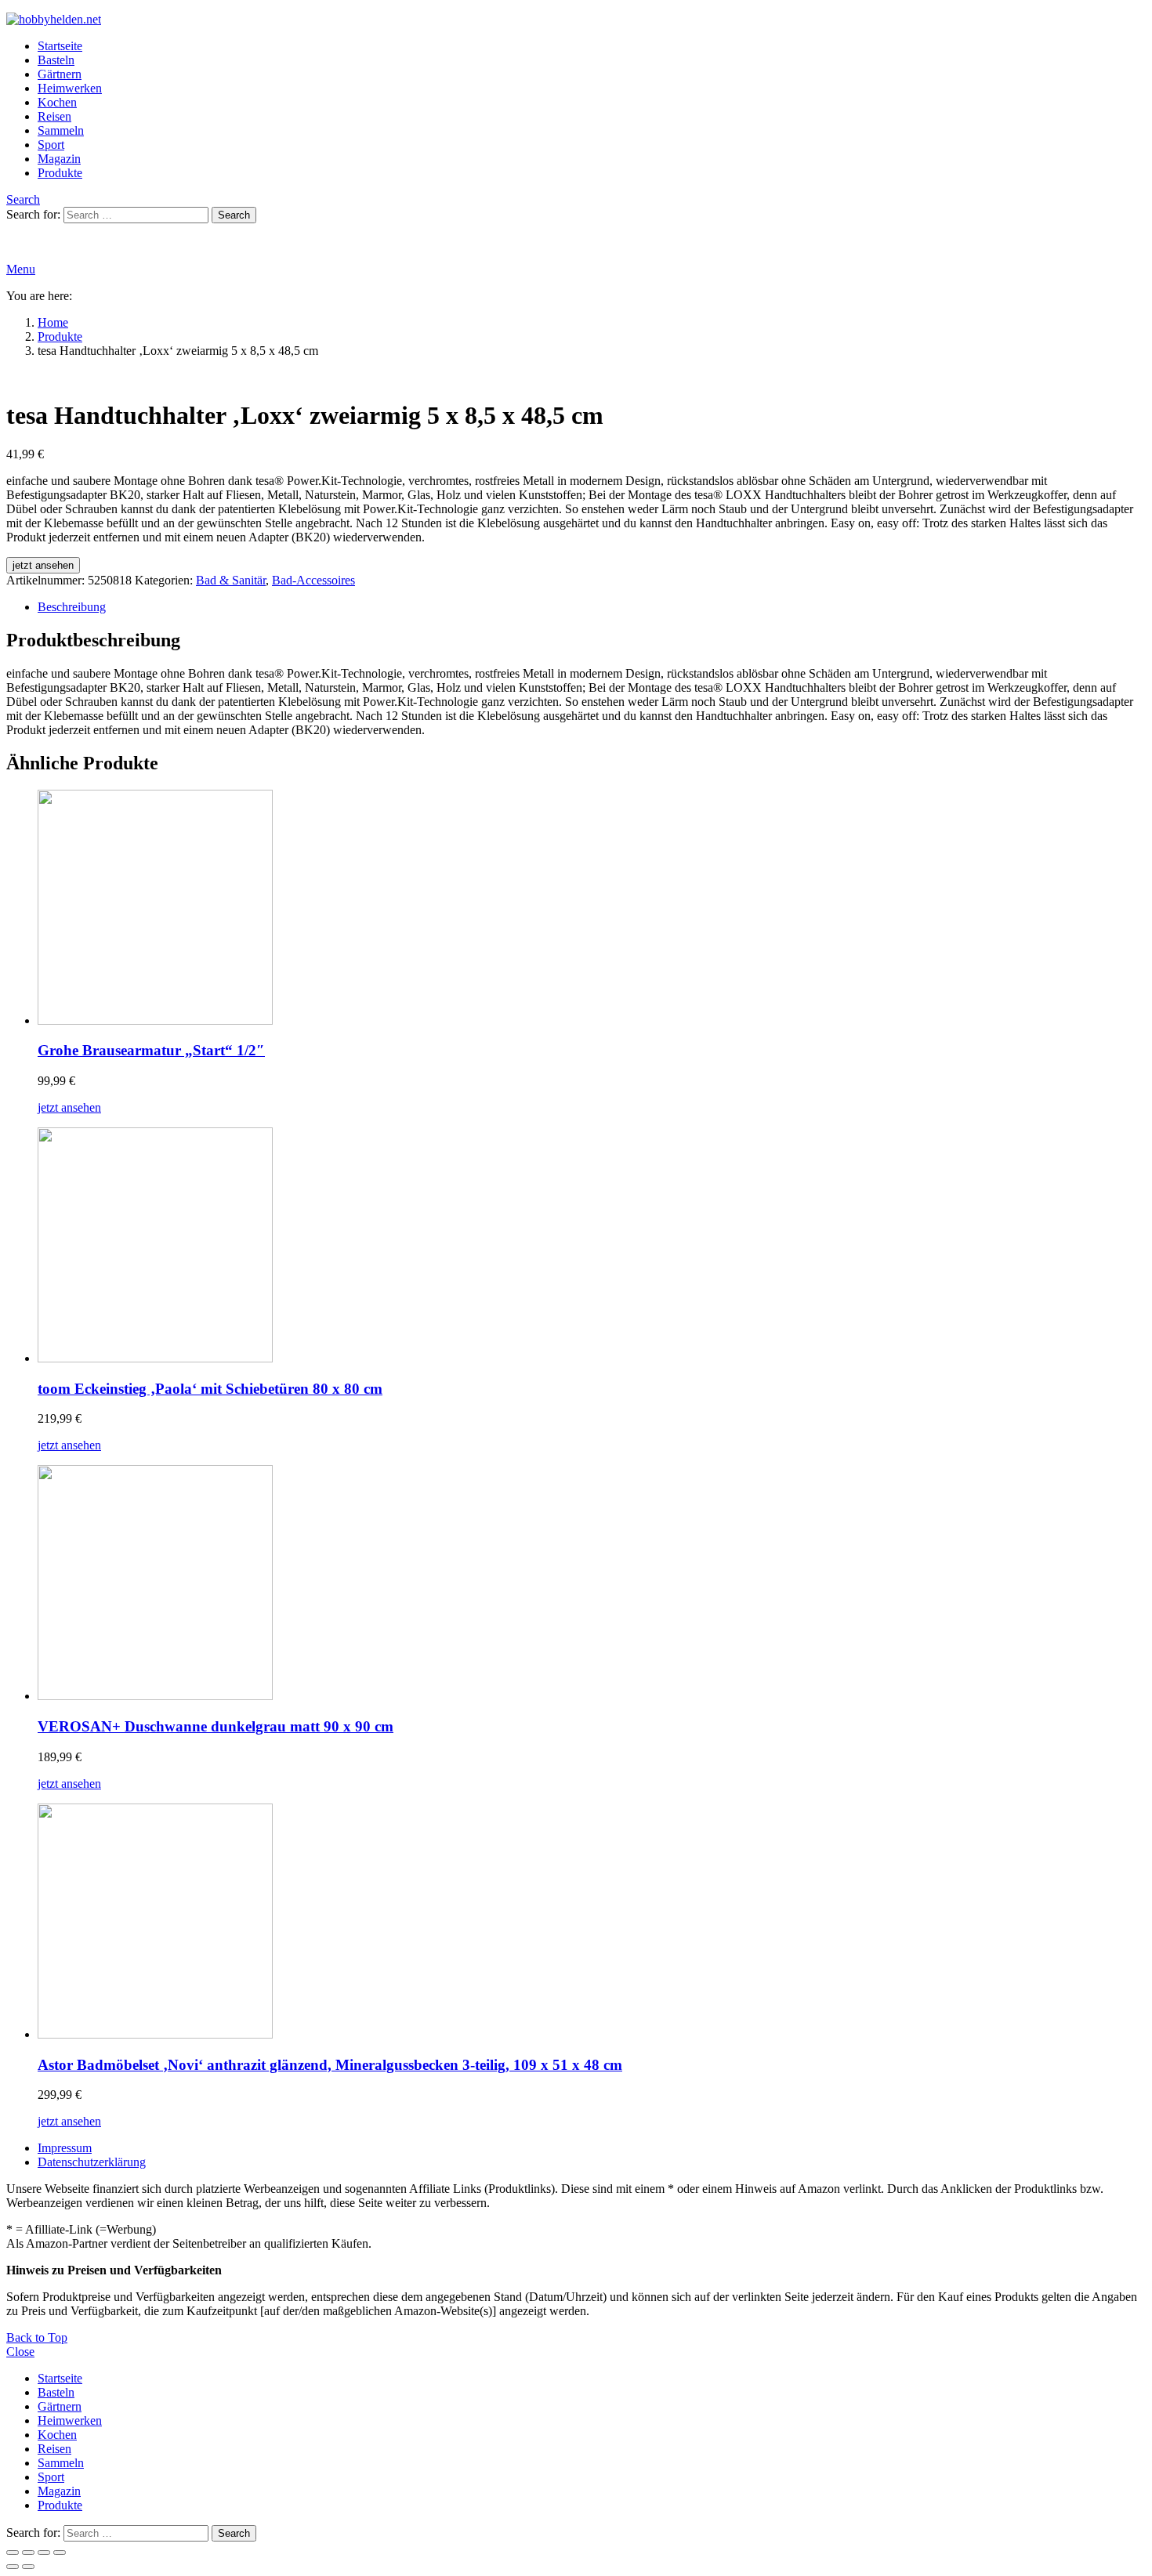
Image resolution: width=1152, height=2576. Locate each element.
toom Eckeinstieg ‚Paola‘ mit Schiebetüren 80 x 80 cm (210, 1389)
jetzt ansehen (43, 565)
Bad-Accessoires (313, 580)
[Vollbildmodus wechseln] (28, 2552)
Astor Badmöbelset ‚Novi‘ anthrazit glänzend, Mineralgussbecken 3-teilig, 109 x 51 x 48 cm (330, 2065)
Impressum (65, 2148)
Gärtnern (60, 74)
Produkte (60, 173)
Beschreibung (72, 607)
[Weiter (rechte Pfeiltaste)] (28, 2567)
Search (234, 215)
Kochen (57, 102)
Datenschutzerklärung (92, 2162)
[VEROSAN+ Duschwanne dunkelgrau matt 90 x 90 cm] (592, 1584)
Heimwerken (70, 88)
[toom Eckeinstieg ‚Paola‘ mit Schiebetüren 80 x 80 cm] (592, 1246)
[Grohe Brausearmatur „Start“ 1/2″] (592, 909)
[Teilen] (44, 2552)
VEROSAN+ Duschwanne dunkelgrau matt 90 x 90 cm (216, 1726)
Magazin (59, 159)
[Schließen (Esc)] (60, 2552)
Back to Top (37, 2337)
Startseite (60, 46)
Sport (51, 145)
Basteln (56, 60)
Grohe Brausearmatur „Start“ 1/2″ (151, 1050)
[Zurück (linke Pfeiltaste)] (13, 2567)
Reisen (54, 116)
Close (20, 2352)
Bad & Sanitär (231, 580)
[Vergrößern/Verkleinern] (13, 2552)
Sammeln (61, 130)
